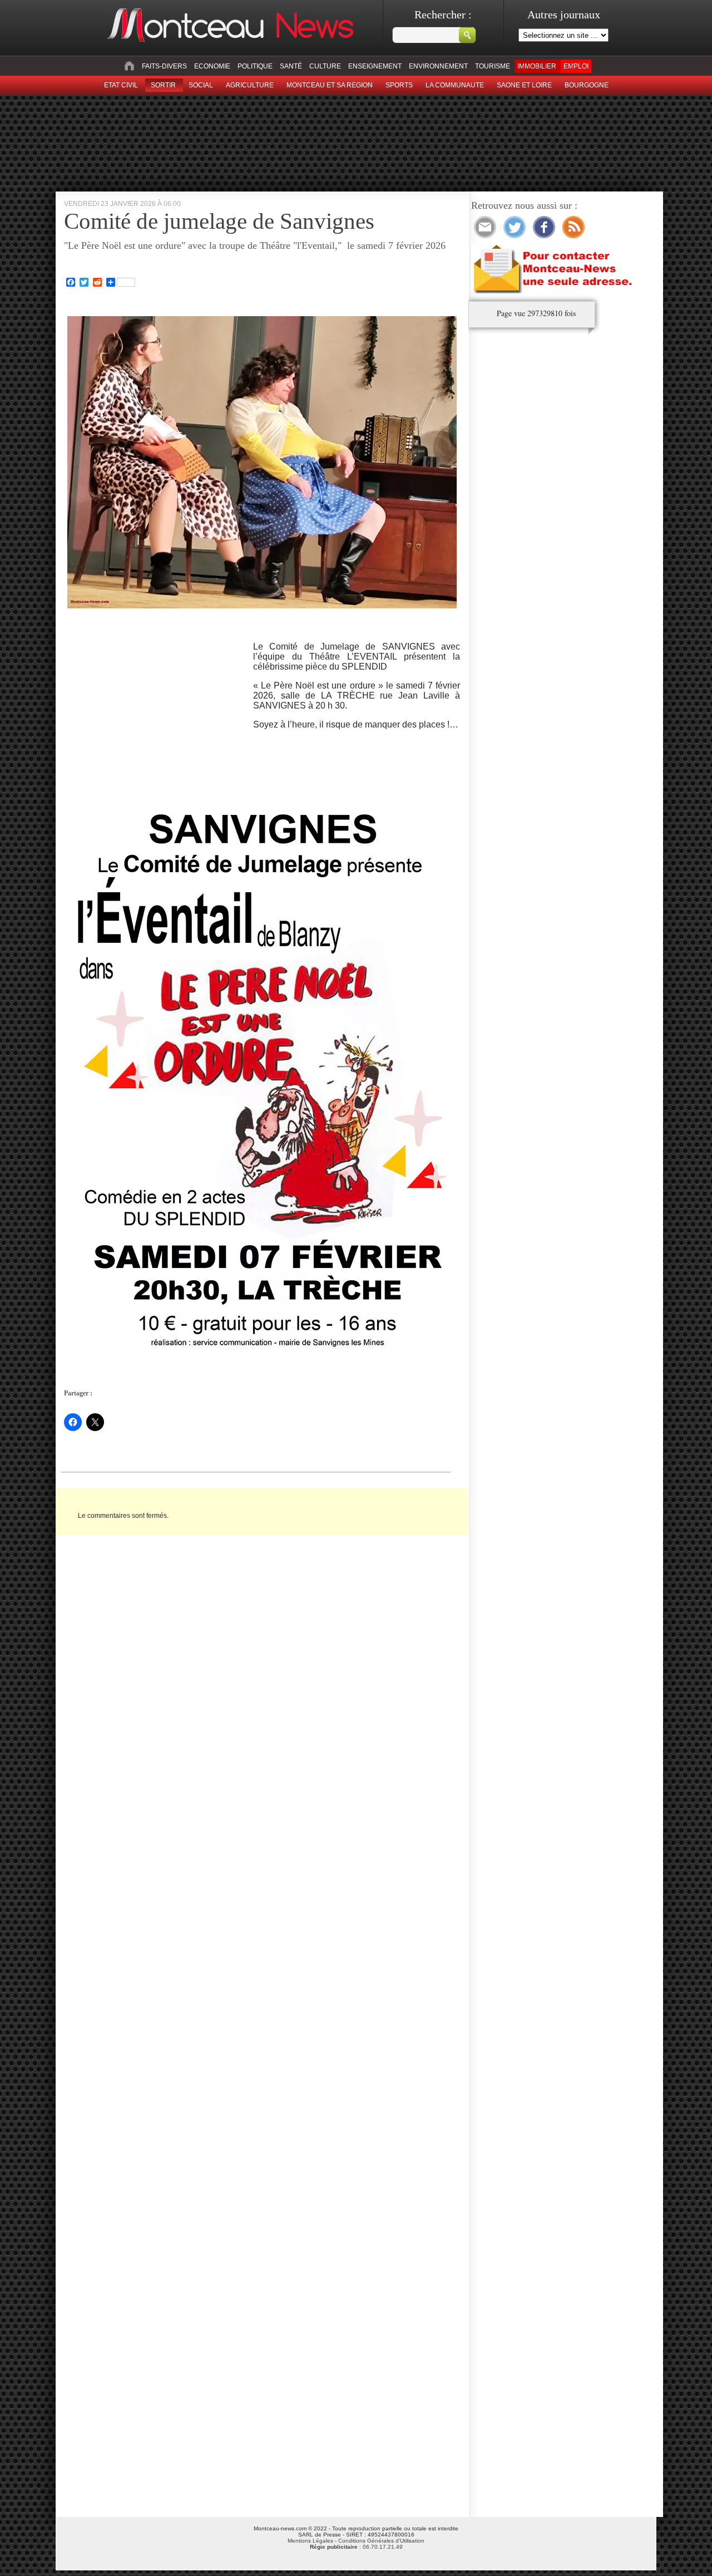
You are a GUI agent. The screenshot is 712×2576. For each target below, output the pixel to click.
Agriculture (250, 85)
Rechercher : (443, 14)
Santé (291, 66)
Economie (212, 66)
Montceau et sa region (330, 85)
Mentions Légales (310, 2541)
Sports (399, 85)
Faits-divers (164, 66)
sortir (163, 85)
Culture (325, 66)
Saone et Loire (524, 85)
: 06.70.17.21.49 (356, 2547)
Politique (255, 66)
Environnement (438, 66)
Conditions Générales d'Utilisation (381, 2541)
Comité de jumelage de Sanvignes (219, 221)
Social (201, 85)
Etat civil (121, 85)
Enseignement (375, 66)
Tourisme (493, 66)
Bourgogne (587, 85)
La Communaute (455, 85)
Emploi (576, 66)
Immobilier (537, 66)
